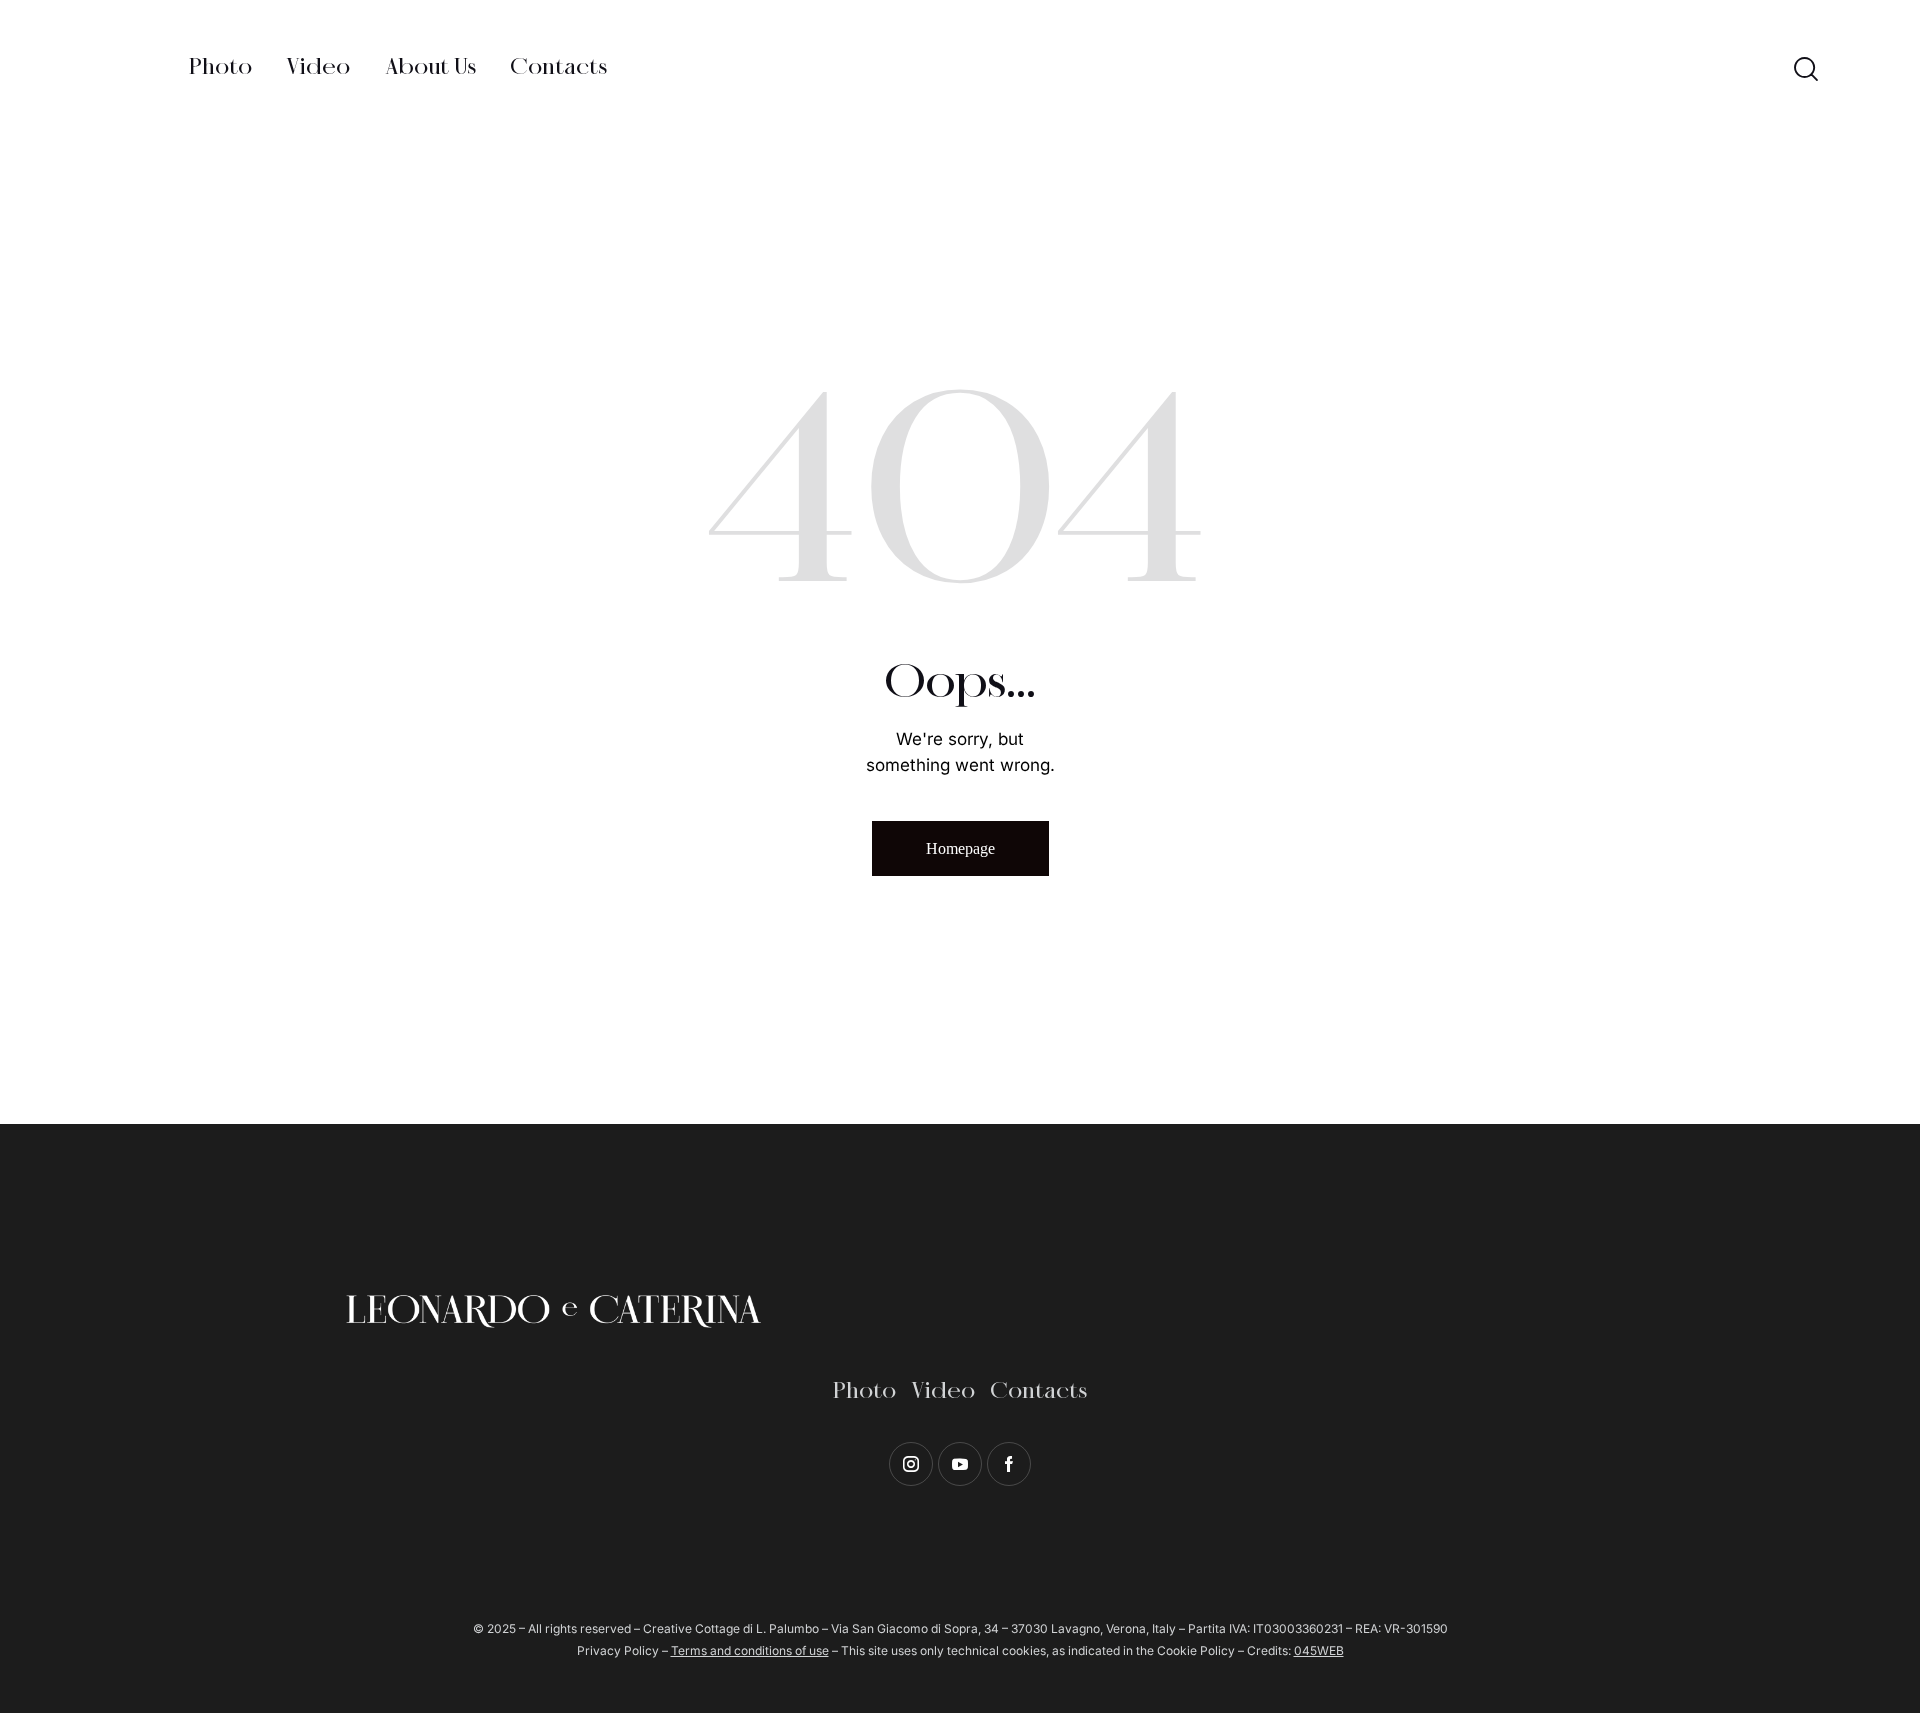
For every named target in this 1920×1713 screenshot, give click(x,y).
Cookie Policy (1196, 1650)
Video (943, 1391)
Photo (864, 1391)
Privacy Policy (618, 1650)
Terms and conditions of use (750, 1650)
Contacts (1038, 1391)
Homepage (960, 848)
